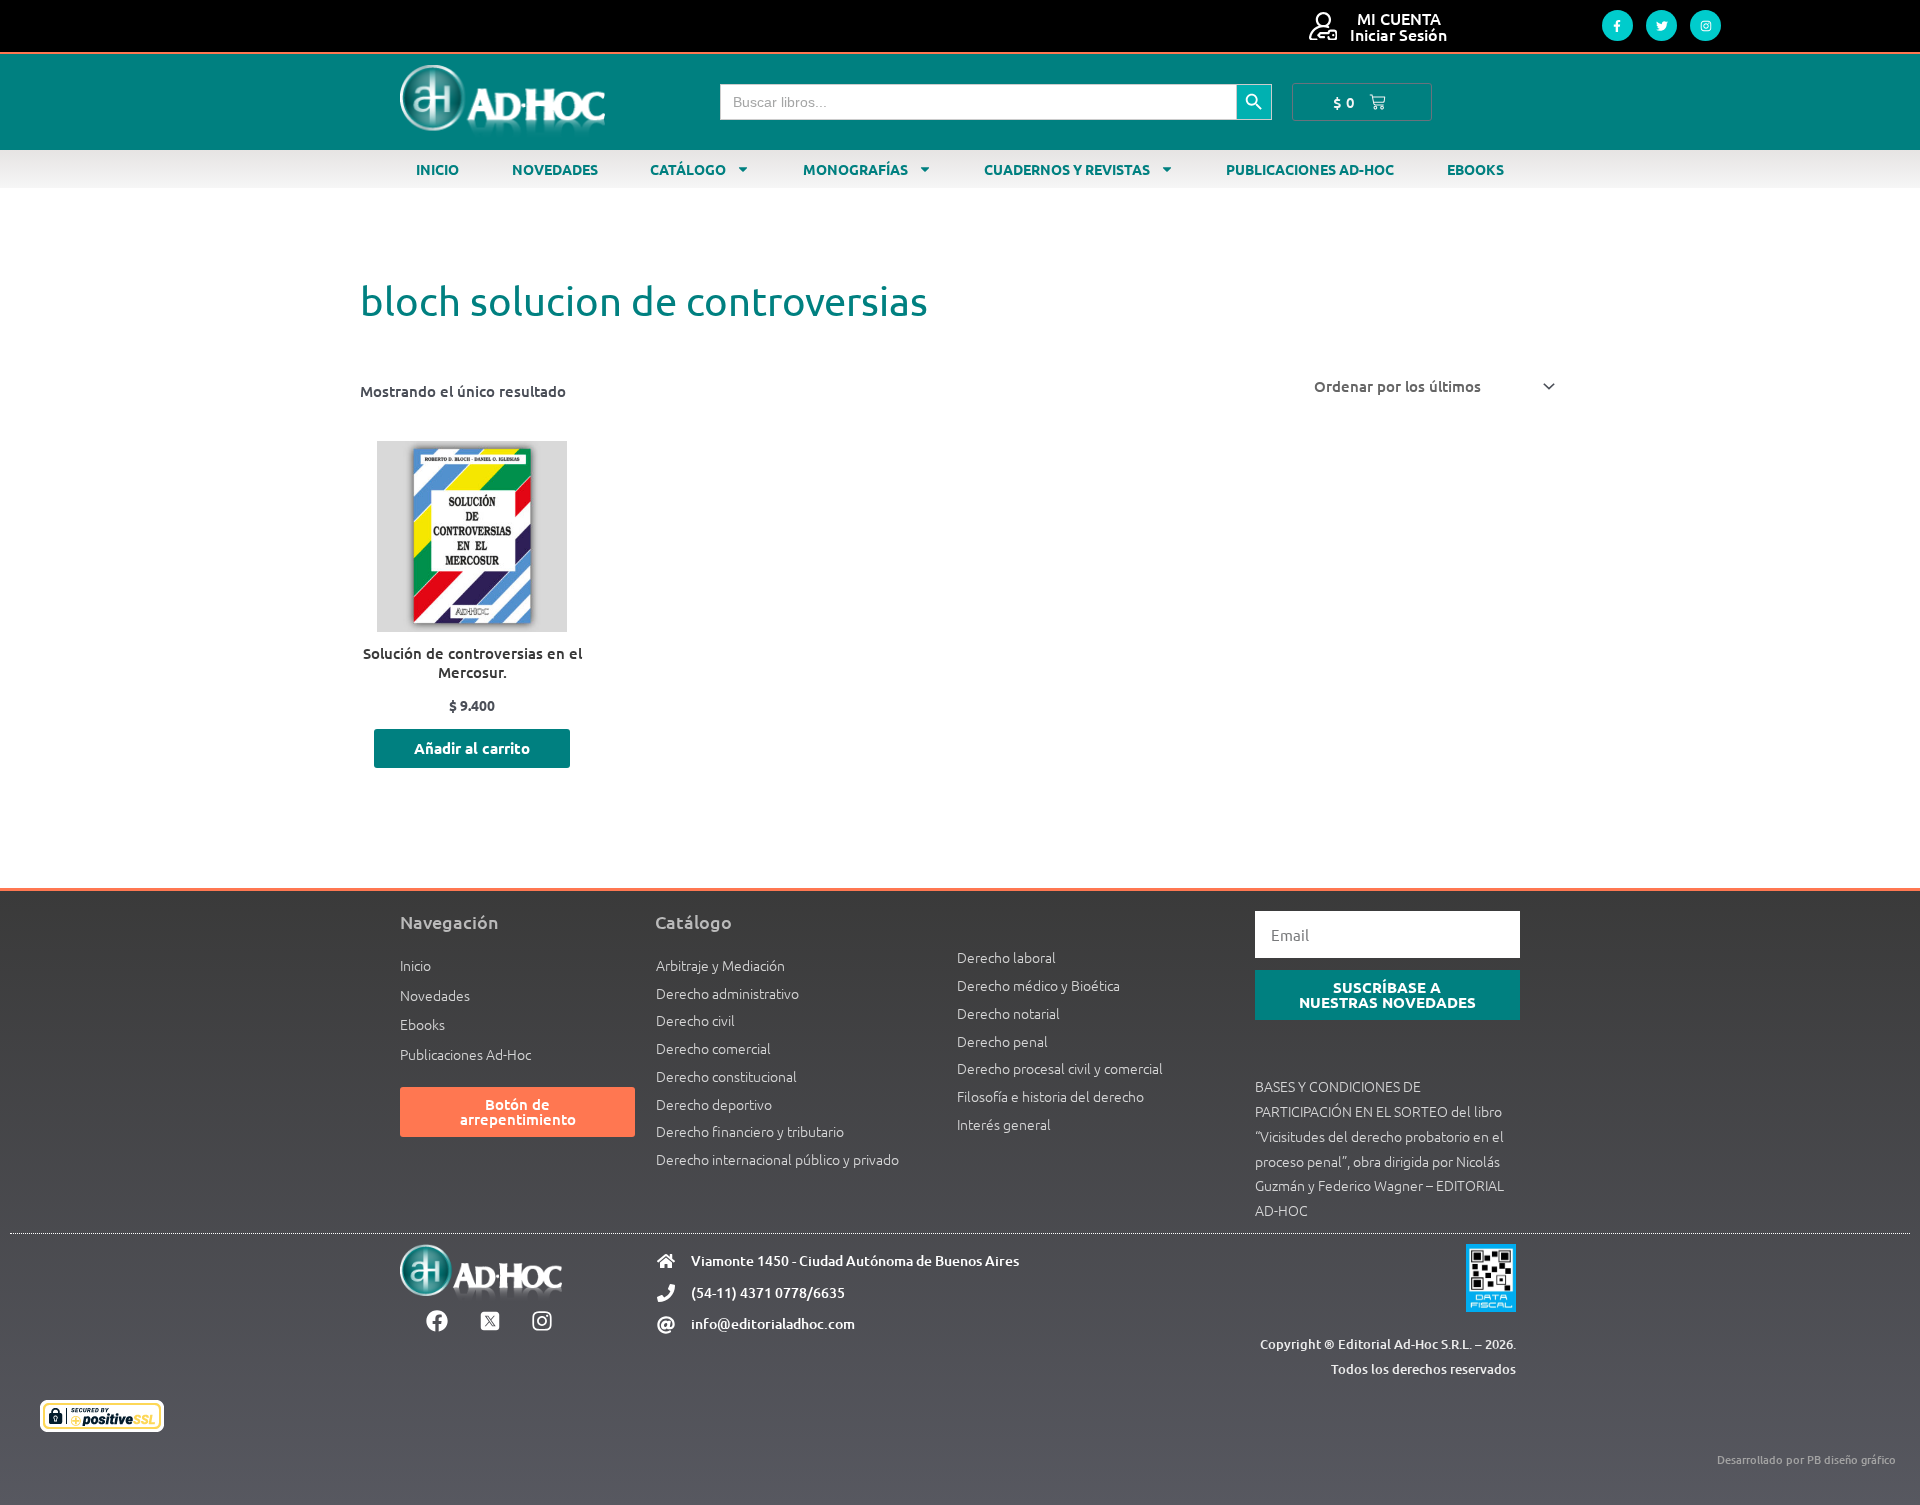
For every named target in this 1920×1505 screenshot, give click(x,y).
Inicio (437, 169)
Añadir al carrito (472, 748)
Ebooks (1475, 169)
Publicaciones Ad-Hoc (1310, 169)
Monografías (855, 169)
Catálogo (688, 169)
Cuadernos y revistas (1067, 169)
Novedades (555, 169)
